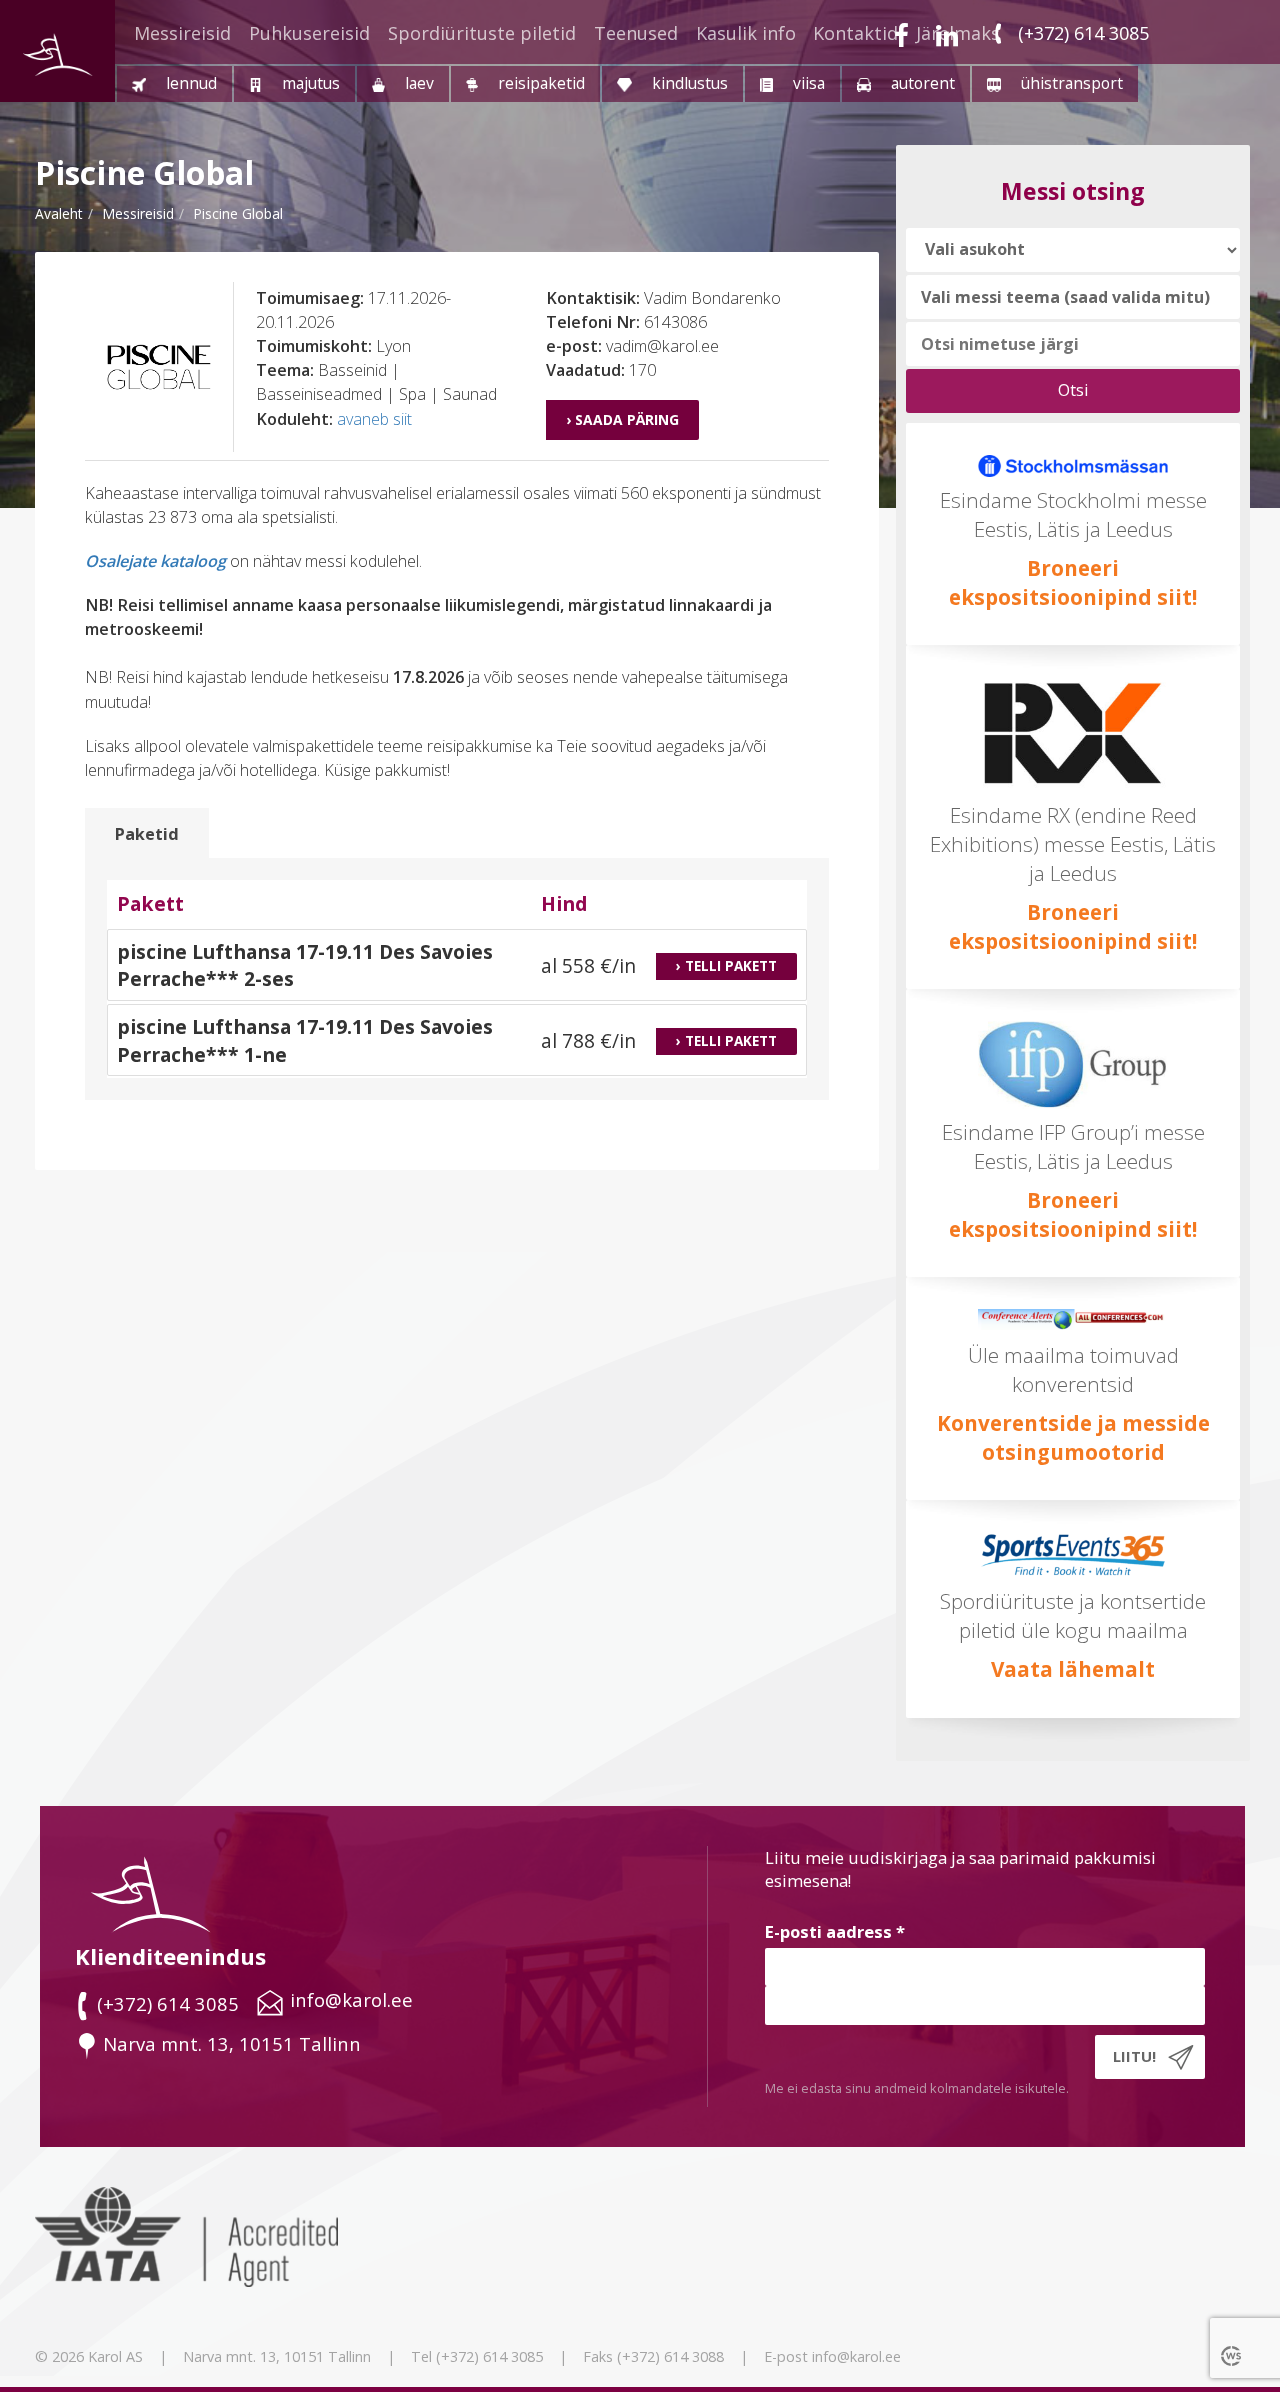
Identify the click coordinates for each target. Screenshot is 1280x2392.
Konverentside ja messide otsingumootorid (1073, 1437)
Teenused (636, 33)
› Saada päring (622, 419)
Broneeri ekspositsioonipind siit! (1073, 926)
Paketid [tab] (147, 834)
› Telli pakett (726, 966)
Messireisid (182, 33)
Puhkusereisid (309, 33)
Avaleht (59, 213)
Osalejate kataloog (155, 561)
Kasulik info (746, 33)
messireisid (138, 213)
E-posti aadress (835, 1931)
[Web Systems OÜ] (1233, 2355)
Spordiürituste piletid (482, 33)
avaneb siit (374, 419)
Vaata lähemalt (1073, 1669)
